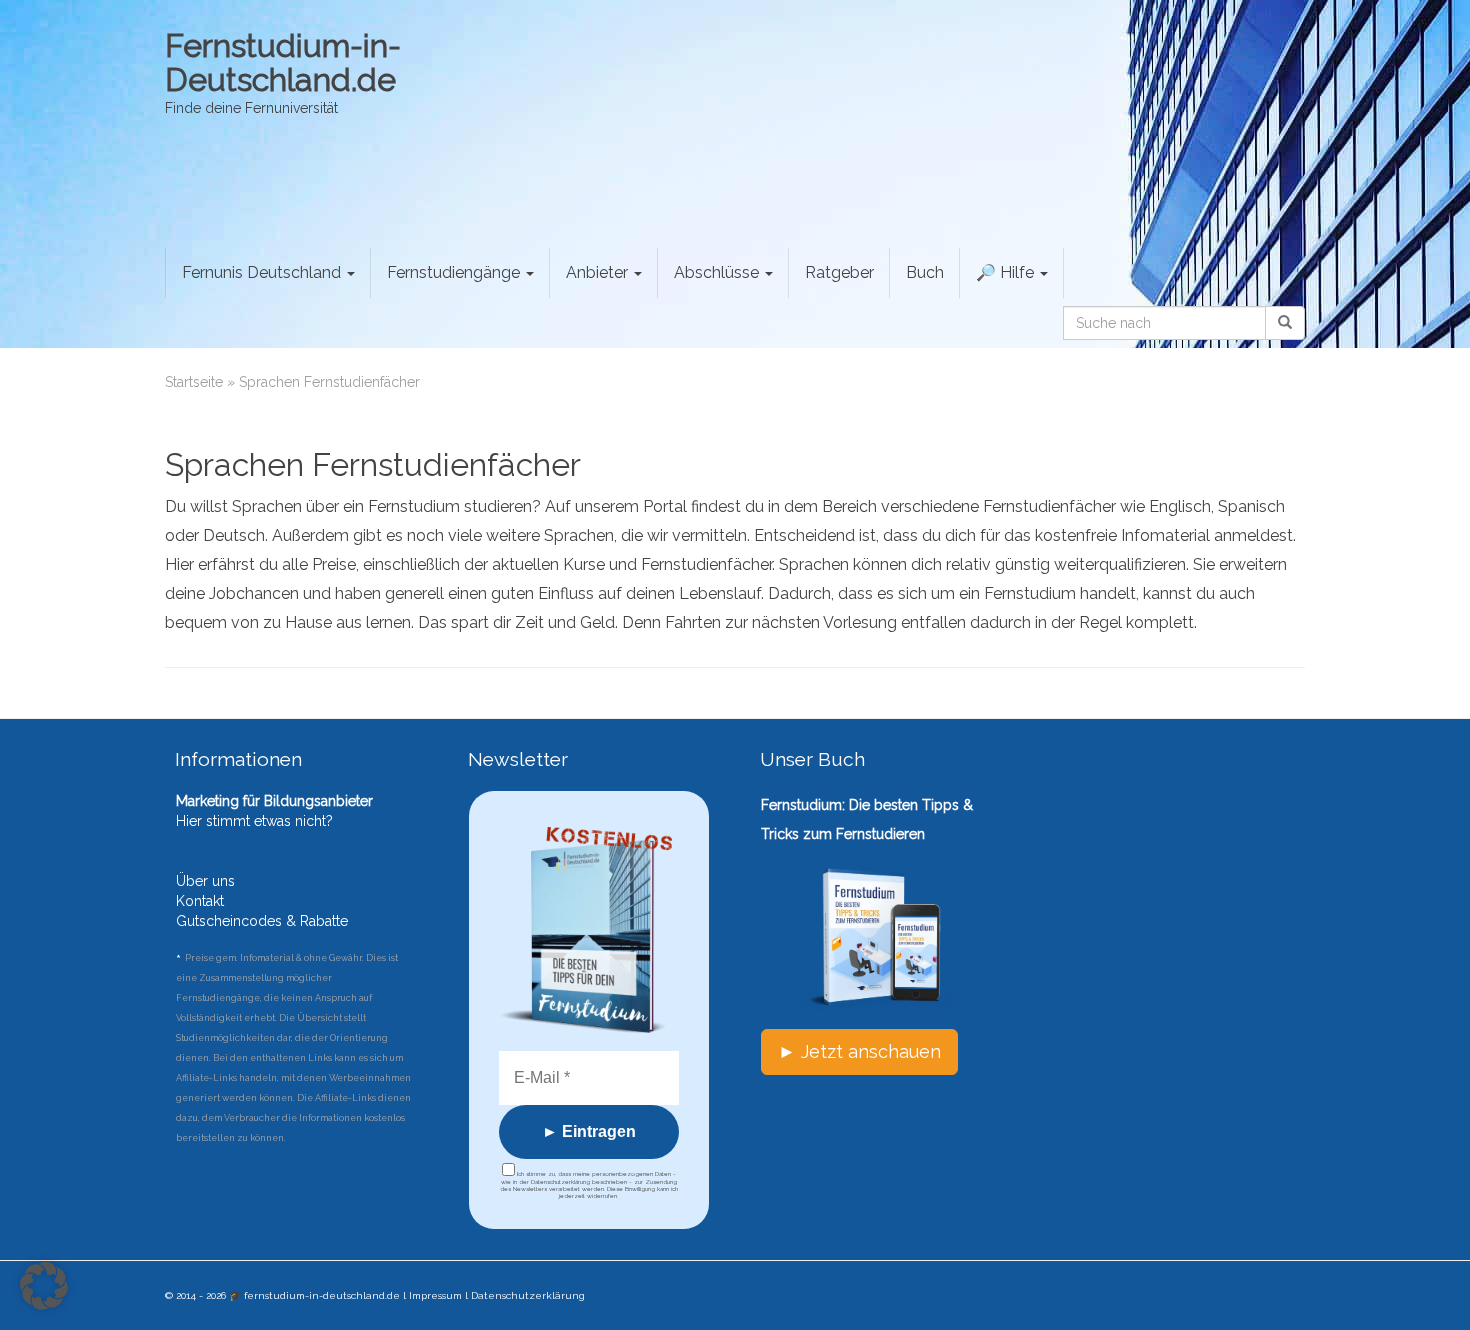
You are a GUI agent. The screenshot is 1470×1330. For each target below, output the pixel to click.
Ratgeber (839, 272)
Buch (925, 272)
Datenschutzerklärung (528, 1295)
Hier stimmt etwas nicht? (254, 821)
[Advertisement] (1212, 880)
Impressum (435, 1295)
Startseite (194, 382)
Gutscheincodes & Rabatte (262, 921)
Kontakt (200, 901)
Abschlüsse (718, 272)
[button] (44, 1286)
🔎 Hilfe (1007, 272)
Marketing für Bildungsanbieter (274, 801)
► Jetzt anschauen (859, 1051)
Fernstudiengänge (455, 272)
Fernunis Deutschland (263, 272)
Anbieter (599, 272)
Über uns (205, 881)
